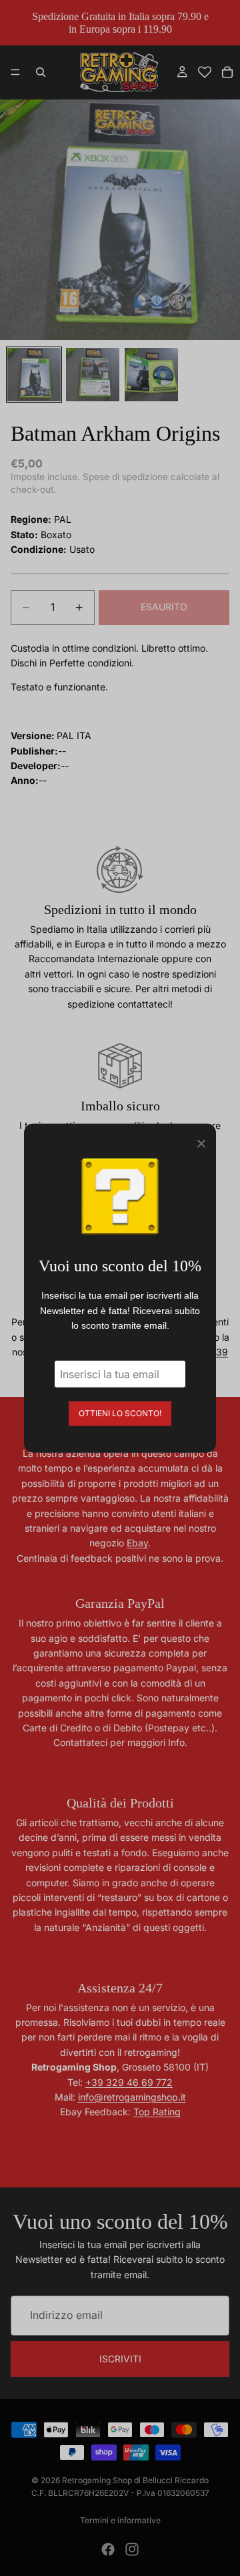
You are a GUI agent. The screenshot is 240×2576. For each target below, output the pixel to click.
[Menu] (15, 73)
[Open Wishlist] (205, 72)
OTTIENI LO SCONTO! (120, 1413)
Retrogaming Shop (97, 2480)
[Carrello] (227, 72)
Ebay (137, 1543)
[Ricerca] (41, 72)
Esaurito (164, 607)
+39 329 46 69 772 (129, 2082)
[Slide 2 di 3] (93, 375)
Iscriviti (120, 2358)
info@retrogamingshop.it (132, 2097)
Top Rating (157, 2112)
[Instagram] (132, 2549)
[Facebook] (108, 2549)
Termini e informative (120, 2520)
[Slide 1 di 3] (34, 375)
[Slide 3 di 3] (151, 375)
